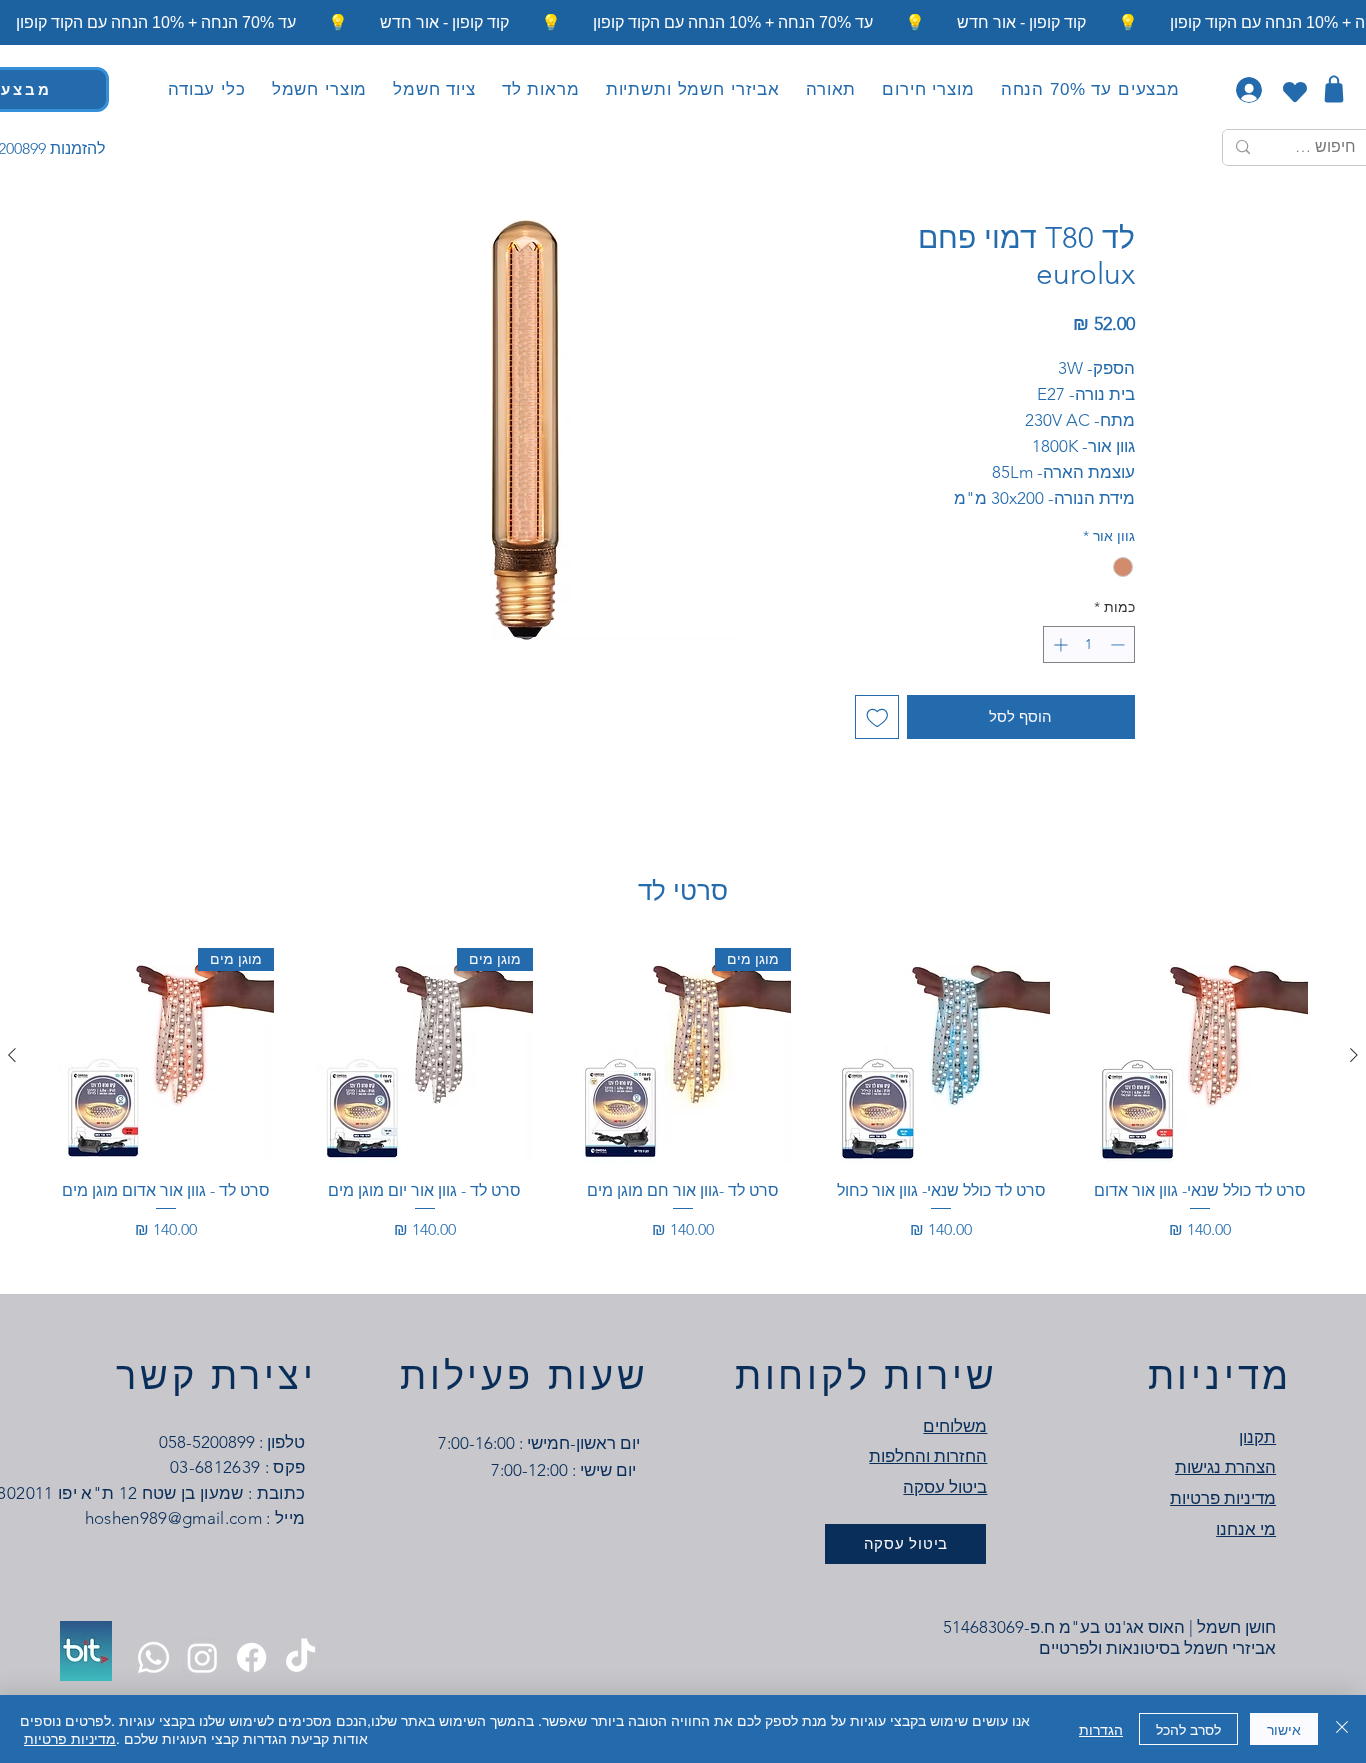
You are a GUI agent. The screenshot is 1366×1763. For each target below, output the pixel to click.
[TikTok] (300, 1657)
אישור (1284, 1729)
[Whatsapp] (153, 1657)
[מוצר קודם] (1354, 1055)
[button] (831, 90)
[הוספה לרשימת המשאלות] (877, 717)
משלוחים (955, 1426)
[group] (683, 1106)
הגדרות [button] (1101, 1729)
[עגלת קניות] (1333, 88)
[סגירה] (1342, 1729)
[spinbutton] (1089, 644)
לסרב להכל (1188, 1729)
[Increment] (1058, 644)
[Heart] (1294, 91)
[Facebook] (251, 1657)
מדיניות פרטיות (70, 1738)
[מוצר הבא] (12, 1055)
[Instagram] (202, 1657)
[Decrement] (1119, 644)
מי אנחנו (1246, 1529)
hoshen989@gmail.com (173, 1518)
